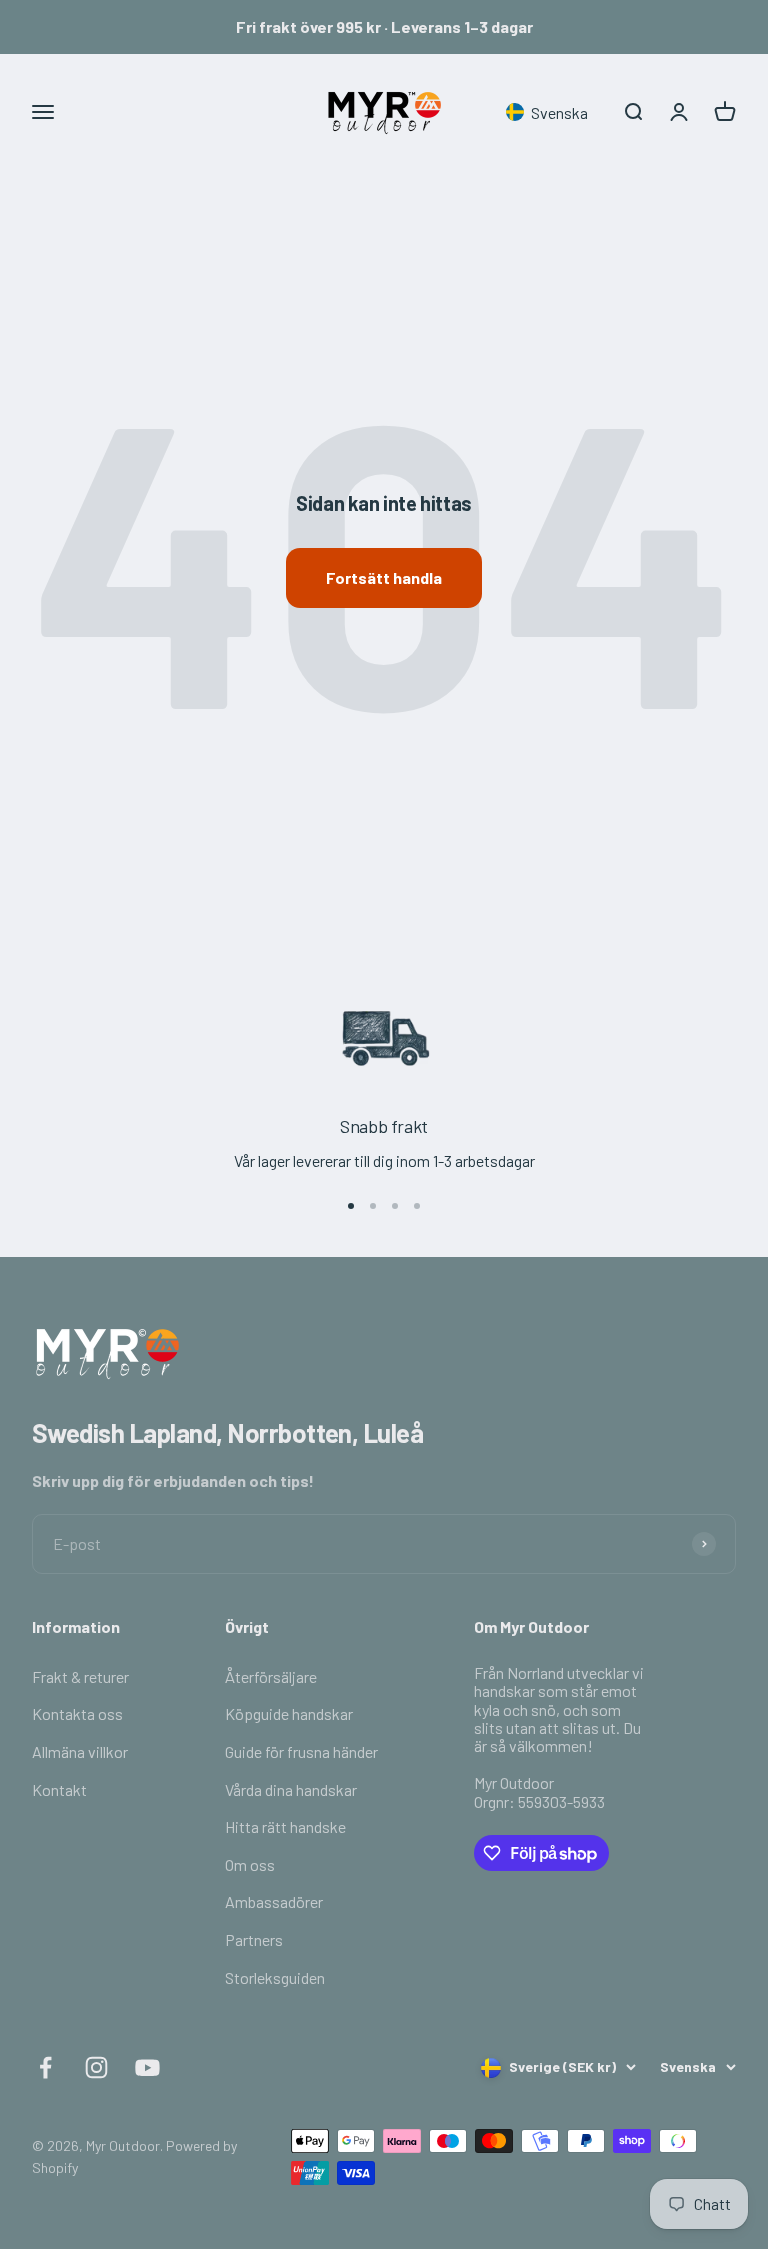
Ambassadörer (274, 1901)
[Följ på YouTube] (147, 2067)
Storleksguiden (275, 1977)
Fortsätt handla (384, 577)
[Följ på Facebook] (45, 2067)
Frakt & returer (80, 1676)
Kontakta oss (77, 1713)
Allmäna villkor (80, 1751)
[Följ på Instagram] (96, 2067)
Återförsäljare (271, 1676)
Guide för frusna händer (301, 1751)
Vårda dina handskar (291, 1789)
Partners (254, 1939)
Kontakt (59, 1789)
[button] (551, 112)
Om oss (250, 1864)
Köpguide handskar (289, 1713)
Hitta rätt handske (285, 1826)
